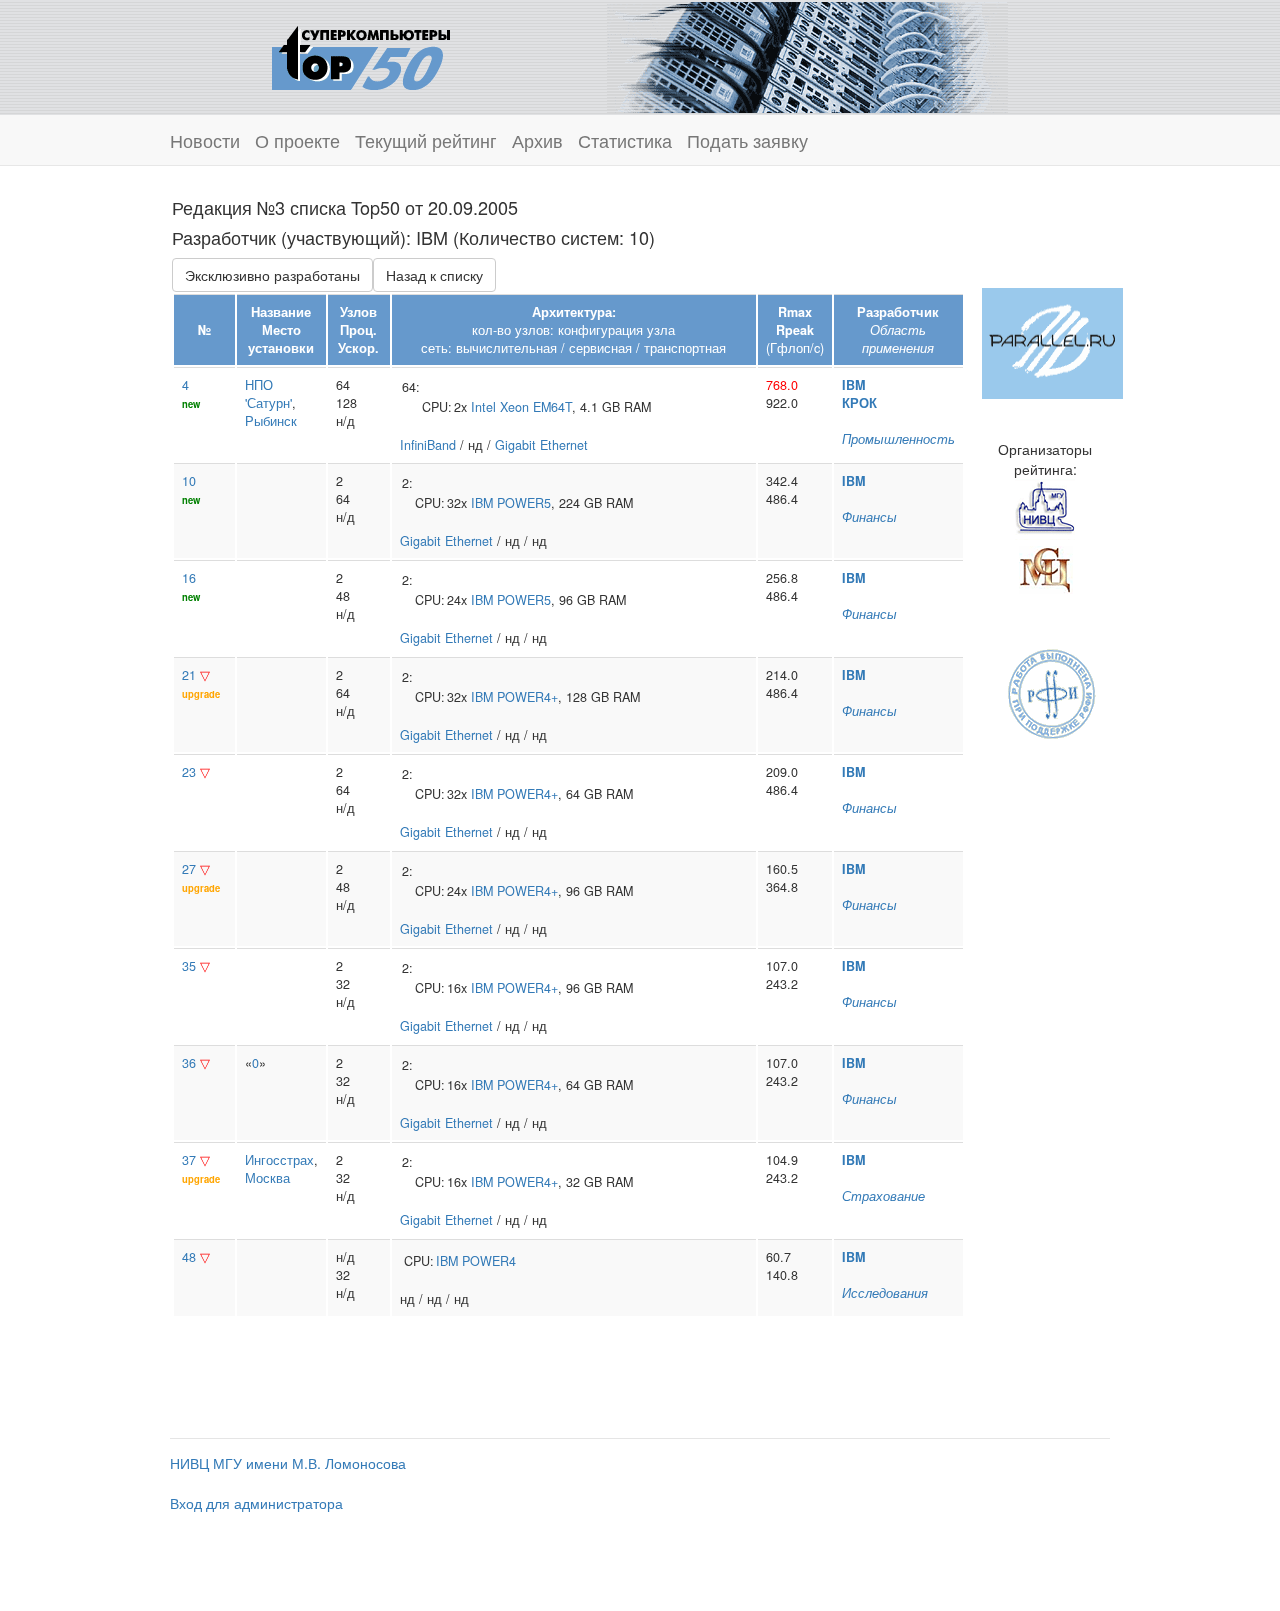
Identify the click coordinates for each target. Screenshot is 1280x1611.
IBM (853, 385)
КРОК (859, 403)
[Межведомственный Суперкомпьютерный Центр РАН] (1045, 567)
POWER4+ (527, 697)
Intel (483, 407)
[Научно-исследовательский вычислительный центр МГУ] (1045, 507)
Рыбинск (271, 421)
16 (189, 578)
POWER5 (524, 503)
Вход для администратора (256, 1503)
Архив (537, 140)
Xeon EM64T (536, 407)
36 (189, 1063)
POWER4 (489, 1261)
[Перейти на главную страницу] (361, 55)
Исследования (885, 1293)
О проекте (297, 140)
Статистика (625, 140)
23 (189, 772)
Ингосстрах (279, 1160)
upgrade (201, 694)
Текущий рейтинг (426, 140)
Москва (267, 1178)
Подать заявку (747, 140)
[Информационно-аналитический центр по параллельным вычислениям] (1052, 341)
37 (189, 1160)
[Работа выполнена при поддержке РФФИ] (1052, 692)
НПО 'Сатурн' (268, 394)
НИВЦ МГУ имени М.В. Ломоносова (288, 1463)
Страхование (883, 1196)
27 (189, 869)
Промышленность (898, 439)
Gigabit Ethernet (541, 445)
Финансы (869, 517)
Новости (205, 140)
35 (189, 966)
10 (189, 481)
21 (189, 675)
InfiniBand (428, 445)
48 (189, 1257)
